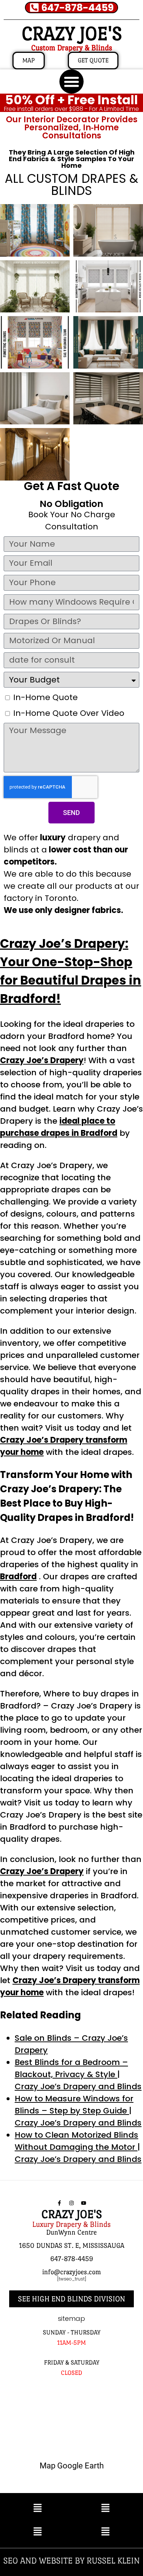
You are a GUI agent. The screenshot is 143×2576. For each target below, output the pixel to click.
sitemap (71, 2318)
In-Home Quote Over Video (69, 713)
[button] (71, 81)
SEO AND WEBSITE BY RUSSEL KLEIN (71, 2560)
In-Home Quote (45, 697)
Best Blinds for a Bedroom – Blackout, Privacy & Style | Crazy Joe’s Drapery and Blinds (78, 2074)
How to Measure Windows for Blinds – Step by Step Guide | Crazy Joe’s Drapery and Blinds (78, 2111)
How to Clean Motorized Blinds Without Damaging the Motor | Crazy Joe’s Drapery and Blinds (78, 2147)
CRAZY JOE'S (72, 34)
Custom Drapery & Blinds (72, 48)
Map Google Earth (72, 2466)
